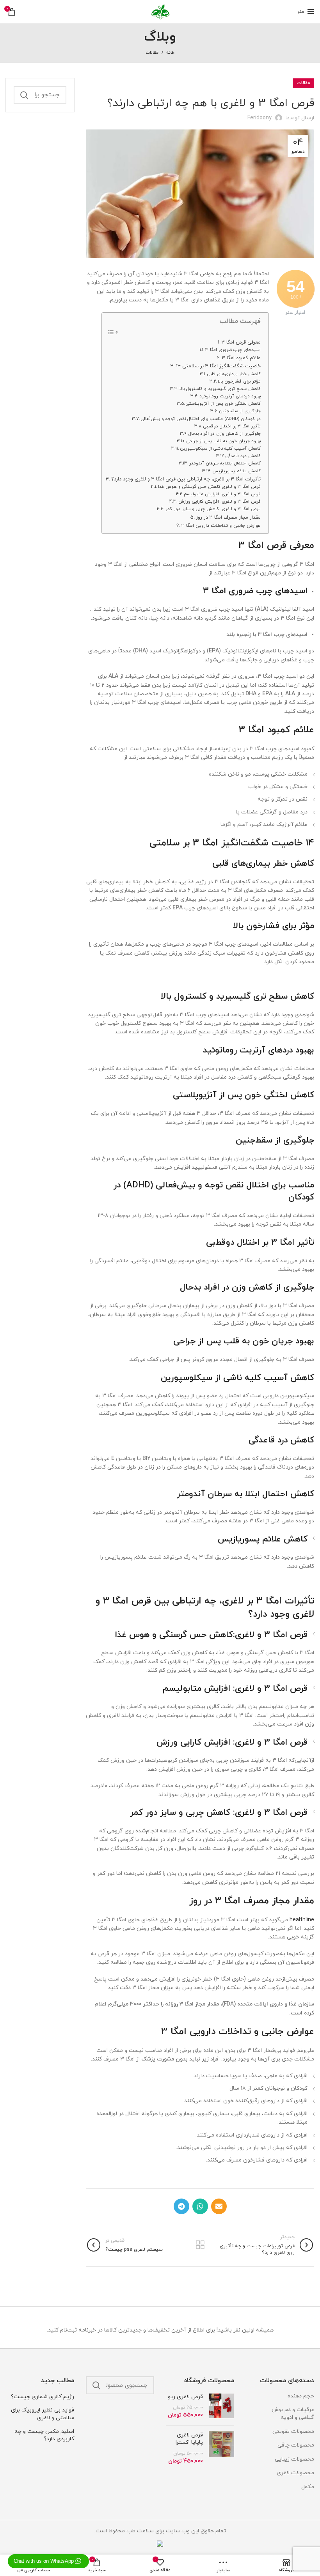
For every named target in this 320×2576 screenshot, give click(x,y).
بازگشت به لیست (200, 2245)
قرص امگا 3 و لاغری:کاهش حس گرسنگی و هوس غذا (209, 487)
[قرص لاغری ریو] (221, 2406)
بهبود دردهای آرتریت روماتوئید (230, 396)
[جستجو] (24, 95)
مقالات (152, 53)
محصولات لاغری (295, 2473)
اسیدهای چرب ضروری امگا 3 (233, 350)
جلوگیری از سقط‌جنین (240, 411)
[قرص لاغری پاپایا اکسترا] (221, 2448)
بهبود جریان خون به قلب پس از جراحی (224, 441)
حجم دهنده (301, 2396)
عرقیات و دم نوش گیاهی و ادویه (293, 2414)
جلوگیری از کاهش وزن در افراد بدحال (225, 434)
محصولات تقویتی (293, 2432)
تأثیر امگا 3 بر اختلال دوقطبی (232, 426)
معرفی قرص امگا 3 (241, 342)
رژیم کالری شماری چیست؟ (43, 2397)
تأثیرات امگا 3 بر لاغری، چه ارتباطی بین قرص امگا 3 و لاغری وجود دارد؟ (186, 479)
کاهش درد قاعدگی (243, 456)
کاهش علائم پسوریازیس (236, 471)
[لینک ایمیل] (219, 2206)
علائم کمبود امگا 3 (241, 358)
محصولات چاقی (296, 2445)
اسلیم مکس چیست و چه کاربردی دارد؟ (44, 2435)
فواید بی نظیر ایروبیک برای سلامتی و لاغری (43, 2414)
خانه (170, 53)
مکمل (308, 2487)
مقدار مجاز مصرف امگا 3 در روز (228, 517)
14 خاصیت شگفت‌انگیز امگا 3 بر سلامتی (218, 366)
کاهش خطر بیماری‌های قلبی (234, 374)
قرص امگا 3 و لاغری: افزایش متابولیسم (222, 494)
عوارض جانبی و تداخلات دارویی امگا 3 (221, 526)
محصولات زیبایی (294, 2459)
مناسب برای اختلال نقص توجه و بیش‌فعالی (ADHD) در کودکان (201, 419)
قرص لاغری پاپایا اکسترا (189, 2439)
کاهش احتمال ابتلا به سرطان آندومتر (225, 463)
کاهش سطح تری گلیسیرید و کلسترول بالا (220, 389)
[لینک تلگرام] (181, 2206)
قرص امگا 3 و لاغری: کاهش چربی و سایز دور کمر (213, 509)
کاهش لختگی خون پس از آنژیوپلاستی (223, 404)
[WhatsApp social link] (200, 2206)
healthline (302, 1920)
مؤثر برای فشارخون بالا (239, 381)
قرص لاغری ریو (185, 2397)
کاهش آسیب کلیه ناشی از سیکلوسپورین (220, 448)
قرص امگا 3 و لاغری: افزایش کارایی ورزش (220, 501)
